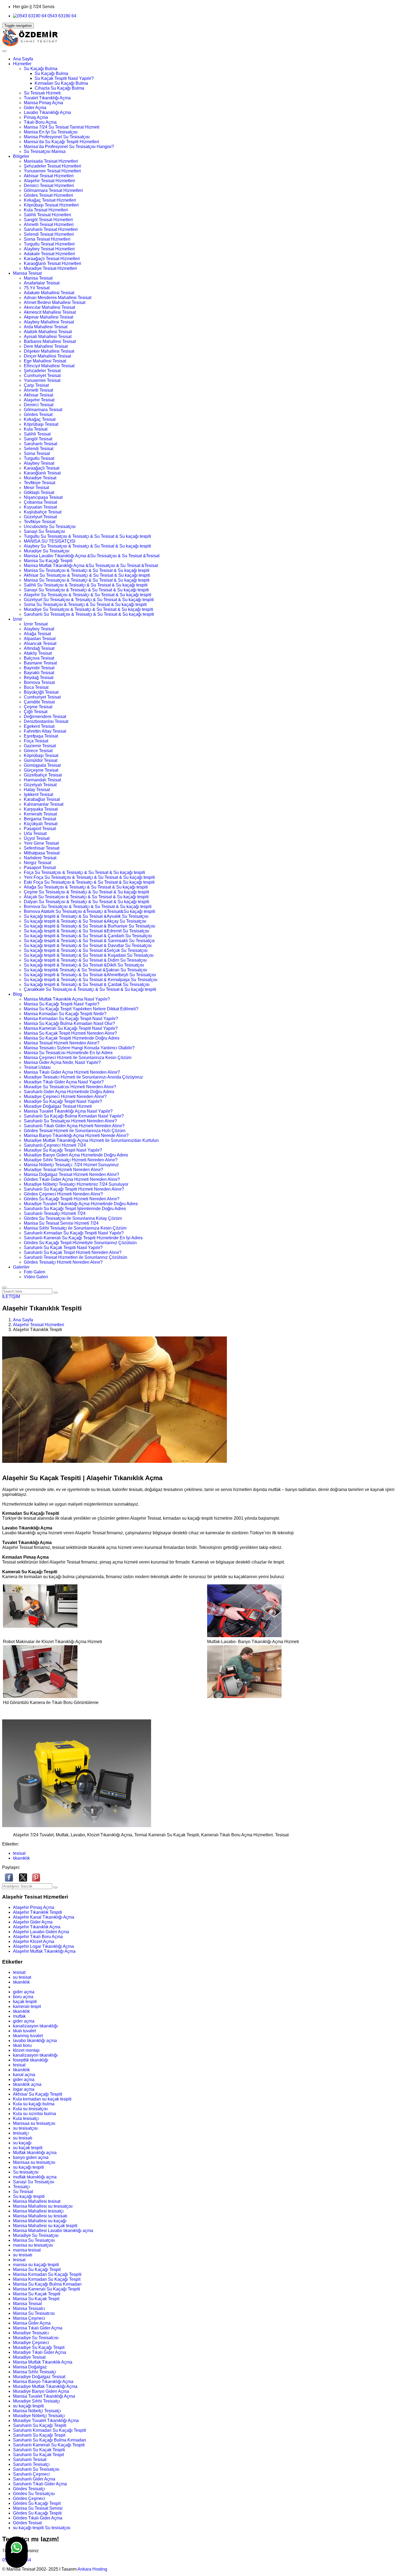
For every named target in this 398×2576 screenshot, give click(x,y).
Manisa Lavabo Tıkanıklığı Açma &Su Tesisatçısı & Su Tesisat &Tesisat (92, 556)
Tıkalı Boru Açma (40, 122)
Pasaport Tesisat (40, 829)
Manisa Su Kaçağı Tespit (37, 2269)
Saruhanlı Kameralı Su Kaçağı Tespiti (49, 2445)
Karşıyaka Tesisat (41, 809)
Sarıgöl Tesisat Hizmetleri (48, 220)
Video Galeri (36, 1277)
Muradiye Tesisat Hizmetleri (50, 268)
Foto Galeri (35, 1272)
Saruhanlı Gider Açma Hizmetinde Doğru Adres (69, 1092)
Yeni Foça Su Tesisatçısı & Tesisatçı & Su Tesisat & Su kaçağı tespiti (89, 877)
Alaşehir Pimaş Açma (34, 1907)
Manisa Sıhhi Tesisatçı (35, 2372)
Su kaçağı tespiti (29, 2196)
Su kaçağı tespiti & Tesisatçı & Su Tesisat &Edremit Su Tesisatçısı (87, 931)
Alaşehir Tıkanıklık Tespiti (37, 1912)
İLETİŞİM (11, 1297)
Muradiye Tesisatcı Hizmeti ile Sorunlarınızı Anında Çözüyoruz (83, 1077)
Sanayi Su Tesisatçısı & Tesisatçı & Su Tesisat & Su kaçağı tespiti (86, 590)
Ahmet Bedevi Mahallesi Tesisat (55, 302)
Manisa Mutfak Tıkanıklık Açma (43, 2362)
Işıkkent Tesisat (38, 794)
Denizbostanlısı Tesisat (46, 721)
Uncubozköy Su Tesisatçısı (50, 527)
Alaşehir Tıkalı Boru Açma (38, 1937)
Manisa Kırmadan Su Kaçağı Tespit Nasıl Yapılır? (71, 1019)
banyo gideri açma (31, 2157)
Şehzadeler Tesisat (42, 371)
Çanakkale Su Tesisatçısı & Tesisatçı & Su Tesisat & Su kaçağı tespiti (90, 989)
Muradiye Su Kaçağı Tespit (39, 2347)
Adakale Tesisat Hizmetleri (49, 254)
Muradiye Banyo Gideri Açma (41, 2391)
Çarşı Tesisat (36, 385)
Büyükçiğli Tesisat (41, 692)
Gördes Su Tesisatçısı (34, 2494)
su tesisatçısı (25, 2128)
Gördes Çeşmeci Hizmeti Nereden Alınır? (63, 1194)
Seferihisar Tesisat (42, 848)
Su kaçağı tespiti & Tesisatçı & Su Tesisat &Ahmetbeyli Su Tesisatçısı (90, 975)
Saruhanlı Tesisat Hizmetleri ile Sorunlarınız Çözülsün (76, 1257)
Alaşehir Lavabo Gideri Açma (41, 1932)
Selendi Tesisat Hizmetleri (49, 234)
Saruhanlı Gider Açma (34, 2479)
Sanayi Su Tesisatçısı (44, 531)
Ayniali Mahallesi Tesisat (48, 337)
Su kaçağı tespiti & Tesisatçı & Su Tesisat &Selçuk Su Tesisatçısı (86, 950)
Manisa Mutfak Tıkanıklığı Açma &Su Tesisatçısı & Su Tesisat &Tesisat (91, 566)
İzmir (18, 619)
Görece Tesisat (38, 751)
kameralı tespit (27, 2006)
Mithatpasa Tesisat (42, 853)
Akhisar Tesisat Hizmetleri (49, 176)
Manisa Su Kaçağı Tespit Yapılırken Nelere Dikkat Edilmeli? (81, 1009)
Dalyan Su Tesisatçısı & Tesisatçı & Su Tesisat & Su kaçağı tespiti (87, 902)
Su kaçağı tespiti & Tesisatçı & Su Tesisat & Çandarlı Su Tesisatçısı (88, 936)
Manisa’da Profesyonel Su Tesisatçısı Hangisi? (69, 147)
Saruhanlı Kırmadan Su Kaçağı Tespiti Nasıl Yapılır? (74, 1233)
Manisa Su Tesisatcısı (34, 2313)
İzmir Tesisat (36, 624)
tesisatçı (21, 2133)
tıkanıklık (21, 1858)
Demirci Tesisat (39, 405)
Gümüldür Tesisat (41, 760)
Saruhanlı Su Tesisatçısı (36, 2469)
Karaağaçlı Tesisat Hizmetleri (52, 259)
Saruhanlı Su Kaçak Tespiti (39, 2450)
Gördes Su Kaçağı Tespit (37, 2503)
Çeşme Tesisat (38, 707)
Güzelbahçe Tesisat (43, 775)
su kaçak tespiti (28, 2148)
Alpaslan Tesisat (40, 639)
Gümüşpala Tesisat (42, 765)
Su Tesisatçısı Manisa (45, 151)
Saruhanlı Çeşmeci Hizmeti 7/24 (55, 1145)
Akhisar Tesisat (38, 395)
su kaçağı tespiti (28, 2167)
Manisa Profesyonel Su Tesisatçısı (57, 137)
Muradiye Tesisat (40, 478)
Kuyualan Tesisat (40, 507)
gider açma (24, 1992)
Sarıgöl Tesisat (38, 439)
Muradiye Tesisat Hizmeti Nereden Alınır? (63, 1170)
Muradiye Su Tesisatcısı (36, 2338)
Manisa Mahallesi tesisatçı (38, 2211)
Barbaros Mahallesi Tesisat (50, 341)
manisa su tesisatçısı (33, 2245)
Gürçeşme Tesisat (41, 770)
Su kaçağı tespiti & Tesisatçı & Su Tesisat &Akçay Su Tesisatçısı (85, 921)
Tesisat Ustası (37, 1067)
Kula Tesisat (36, 429)
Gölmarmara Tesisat (43, 410)
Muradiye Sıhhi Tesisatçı (36, 2401)
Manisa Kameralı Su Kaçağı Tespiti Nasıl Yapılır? (71, 1028)
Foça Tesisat (36, 741)
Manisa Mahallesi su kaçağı (40, 2221)
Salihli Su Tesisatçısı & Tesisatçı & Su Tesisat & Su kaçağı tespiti (86, 585)
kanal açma (24, 2075)
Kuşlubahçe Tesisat (43, 512)
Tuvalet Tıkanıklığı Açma (47, 98)
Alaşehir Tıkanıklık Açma (37, 1927)
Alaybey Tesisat (39, 463)
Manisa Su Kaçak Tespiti (37, 2294)
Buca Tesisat (36, 687)
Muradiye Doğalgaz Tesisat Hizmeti (58, 1106)
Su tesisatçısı (26, 2172)
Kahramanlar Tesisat (44, 804)
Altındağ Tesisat (39, 648)
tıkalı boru (22, 2045)
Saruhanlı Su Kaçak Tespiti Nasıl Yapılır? (63, 1248)
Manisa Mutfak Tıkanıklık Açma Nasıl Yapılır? (67, 999)
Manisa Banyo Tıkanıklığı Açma (43, 2382)
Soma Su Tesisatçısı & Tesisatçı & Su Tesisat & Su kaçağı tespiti (85, 604)
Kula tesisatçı (26, 2118)
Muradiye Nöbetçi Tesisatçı (39, 2416)
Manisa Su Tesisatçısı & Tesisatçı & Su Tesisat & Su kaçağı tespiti (87, 570)
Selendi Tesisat (39, 449)
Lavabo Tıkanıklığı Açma (47, 112)
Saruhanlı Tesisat (40, 444)
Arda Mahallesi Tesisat (46, 327)
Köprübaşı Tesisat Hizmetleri (51, 205)
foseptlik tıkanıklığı (31, 2060)
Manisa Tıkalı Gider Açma (38, 2328)
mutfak (19, 2016)
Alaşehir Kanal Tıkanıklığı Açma (44, 1917)
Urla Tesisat (35, 833)
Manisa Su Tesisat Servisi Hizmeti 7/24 (61, 1223)
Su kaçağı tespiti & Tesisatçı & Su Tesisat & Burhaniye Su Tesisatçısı (89, 926)
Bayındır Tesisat (39, 668)
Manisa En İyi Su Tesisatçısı (51, 132)
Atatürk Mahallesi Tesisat (48, 332)
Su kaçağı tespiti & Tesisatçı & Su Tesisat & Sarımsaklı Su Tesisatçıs (89, 941)
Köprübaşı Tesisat (41, 424)
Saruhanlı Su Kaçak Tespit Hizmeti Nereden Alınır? (73, 1252)
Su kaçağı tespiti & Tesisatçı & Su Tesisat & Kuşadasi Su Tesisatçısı (89, 955)
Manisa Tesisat (27, 273)
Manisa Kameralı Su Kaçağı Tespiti (47, 2289)
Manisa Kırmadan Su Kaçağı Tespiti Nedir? (65, 1014)
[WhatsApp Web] (17, 2552)
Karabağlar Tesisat (42, 799)
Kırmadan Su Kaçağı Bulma (61, 83)
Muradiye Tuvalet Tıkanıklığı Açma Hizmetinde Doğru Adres (81, 1204)
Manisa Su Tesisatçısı (34, 2240)
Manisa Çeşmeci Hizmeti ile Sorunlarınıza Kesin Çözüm (78, 1058)
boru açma (23, 1997)
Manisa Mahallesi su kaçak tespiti (45, 2226)
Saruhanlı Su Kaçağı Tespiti (40, 2425)
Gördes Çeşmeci (29, 2498)
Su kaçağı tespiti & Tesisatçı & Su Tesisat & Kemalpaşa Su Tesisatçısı (91, 980)
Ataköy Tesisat (38, 653)
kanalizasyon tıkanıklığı (35, 2026)
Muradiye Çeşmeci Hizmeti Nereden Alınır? (65, 1097)
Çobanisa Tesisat (40, 502)
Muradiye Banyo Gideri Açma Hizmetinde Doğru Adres (76, 1155)
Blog (17, 994)
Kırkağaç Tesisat (40, 419)
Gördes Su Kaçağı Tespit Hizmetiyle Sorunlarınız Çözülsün (80, 1243)
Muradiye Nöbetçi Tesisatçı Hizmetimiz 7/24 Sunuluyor (76, 1184)
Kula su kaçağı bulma (34, 2104)
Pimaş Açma (36, 117)
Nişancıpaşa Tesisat (43, 497)
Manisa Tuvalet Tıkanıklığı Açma (44, 2396)
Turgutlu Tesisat (39, 458)
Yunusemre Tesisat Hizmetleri (52, 171)
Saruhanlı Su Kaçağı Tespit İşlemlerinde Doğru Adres (75, 1209)
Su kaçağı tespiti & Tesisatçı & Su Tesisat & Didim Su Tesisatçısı (85, 960)
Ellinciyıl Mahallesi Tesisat (49, 366)
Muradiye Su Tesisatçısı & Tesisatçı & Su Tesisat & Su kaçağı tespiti (89, 609)
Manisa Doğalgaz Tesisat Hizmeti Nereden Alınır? (71, 1174)
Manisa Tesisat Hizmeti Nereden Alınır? (62, 1043)
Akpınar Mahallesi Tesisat (48, 317)
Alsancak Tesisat (40, 643)
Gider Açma (35, 108)
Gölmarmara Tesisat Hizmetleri (53, 190)
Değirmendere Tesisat (45, 717)
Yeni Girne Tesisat (41, 843)
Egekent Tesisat (39, 726)
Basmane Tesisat (40, 663)
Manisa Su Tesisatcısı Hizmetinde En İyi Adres (68, 1053)
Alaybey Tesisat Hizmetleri (49, 249)
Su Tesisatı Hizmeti (42, 93)
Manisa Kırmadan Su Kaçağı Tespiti (47, 2274)
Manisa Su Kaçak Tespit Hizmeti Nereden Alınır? (70, 1033)
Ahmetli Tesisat (38, 390)
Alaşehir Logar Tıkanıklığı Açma (43, 1946)
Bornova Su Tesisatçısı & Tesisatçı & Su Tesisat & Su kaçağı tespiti (88, 907)
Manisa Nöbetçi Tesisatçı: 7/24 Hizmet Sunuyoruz (71, 1165)
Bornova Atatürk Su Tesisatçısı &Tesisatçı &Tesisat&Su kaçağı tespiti (89, 911)
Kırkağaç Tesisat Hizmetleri (50, 200)
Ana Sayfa (23, 59)
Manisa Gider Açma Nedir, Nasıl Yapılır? (62, 1062)
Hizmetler (22, 64)
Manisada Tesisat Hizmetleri (51, 161)
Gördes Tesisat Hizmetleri (48, 195)
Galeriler (21, 1267)
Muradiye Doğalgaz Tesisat (39, 2377)
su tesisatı (23, 2138)
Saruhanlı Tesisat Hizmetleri (51, 229)
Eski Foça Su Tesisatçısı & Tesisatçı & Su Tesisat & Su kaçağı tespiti (89, 882)
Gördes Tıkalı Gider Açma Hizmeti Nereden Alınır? (72, 1179)
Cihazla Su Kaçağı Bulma (59, 88)
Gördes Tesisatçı (29, 2489)
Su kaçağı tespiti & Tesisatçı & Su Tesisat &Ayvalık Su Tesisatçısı (86, 916)
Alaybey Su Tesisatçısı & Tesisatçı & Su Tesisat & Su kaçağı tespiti (87, 546)
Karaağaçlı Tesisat (42, 468)
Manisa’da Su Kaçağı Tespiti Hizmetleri (61, 142)
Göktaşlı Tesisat (39, 492)
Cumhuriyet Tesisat (42, 376)
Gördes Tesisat (38, 414)
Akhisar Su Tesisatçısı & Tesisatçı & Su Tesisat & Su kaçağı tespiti (87, 575)
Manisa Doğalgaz (30, 2367)
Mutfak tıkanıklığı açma (35, 2153)
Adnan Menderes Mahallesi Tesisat (58, 298)
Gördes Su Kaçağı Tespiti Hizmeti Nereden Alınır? (72, 1199)
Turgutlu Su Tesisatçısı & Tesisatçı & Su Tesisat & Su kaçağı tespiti (87, 536)
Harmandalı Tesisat (42, 780)
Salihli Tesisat (37, 434)
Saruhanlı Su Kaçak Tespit (38, 2455)
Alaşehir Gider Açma (33, 1922)
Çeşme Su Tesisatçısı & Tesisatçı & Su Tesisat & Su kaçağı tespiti (87, 892)
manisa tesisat (27, 2250)
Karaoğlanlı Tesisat (42, 473)
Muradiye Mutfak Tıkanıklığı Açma (45, 2386)
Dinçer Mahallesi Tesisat (47, 356)
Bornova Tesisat (39, 682)
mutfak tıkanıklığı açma (35, 2177)
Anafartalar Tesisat (42, 283)
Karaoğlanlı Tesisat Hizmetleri (53, 263)
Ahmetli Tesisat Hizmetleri (49, 225)
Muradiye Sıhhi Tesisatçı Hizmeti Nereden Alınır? (71, 1160)
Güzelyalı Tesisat (40, 785)
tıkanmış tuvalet (28, 2036)
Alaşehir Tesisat (39, 400)
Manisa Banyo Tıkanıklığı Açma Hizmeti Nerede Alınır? (76, 1135)
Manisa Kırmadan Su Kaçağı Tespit (47, 2279)
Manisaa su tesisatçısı (34, 2123)
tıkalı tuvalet (24, 2031)
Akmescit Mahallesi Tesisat (50, 312)
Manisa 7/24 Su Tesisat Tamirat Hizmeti (62, 127)
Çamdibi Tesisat (39, 702)
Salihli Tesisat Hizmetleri (48, 215)
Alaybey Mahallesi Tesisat (49, 322)
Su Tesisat (23, 2192)
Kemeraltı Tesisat (40, 814)
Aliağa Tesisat (37, 634)
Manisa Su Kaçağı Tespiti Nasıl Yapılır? (62, 1004)
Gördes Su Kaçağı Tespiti (37, 2513)
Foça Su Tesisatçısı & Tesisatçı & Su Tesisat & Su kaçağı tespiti (84, 872)
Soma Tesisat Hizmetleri (47, 239)
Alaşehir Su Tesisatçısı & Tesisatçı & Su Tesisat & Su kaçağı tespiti (88, 595)
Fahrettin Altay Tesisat (45, 731)
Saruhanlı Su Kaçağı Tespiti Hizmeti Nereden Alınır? (74, 1189)
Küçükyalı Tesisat (41, 824)
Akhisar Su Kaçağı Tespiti (38, 2094)
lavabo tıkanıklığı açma (35, 2041)
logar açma (24, 2089)
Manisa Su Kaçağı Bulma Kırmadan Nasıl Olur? (69, 1023)
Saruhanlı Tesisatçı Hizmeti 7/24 (55, 1213)
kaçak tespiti (25, 2002)
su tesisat (22, 1977)
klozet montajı (26, 2050)
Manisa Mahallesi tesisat (37, 2201)
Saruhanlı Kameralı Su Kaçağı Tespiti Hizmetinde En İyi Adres (83, 1238)
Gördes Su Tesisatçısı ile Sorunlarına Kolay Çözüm (73, 1218)
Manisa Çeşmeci (29, 2318)
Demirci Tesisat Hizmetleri (49, 186)
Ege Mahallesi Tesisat (45, 361)
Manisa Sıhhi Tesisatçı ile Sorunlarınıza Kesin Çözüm (75, 1228)
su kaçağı (22, 2143)
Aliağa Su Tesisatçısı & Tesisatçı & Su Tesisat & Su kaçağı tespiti (86, 887)
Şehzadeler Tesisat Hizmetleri (53, 166)
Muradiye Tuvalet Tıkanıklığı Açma (46, 2421)
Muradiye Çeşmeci (31, 2343)
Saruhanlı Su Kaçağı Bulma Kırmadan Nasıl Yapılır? (74, 1116)
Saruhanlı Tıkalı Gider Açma (40, 2484)
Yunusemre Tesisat (42, 380)
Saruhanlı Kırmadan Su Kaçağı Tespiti (50, 2430)
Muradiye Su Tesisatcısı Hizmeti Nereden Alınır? (70, 1087)
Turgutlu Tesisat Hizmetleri (49, 244)
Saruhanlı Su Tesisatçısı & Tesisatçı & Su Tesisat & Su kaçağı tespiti (89, 614)
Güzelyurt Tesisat (40, 517)
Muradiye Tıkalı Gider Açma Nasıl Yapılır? (64, 1082)
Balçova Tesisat (39, 658)
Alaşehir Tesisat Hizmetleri (49, 181)
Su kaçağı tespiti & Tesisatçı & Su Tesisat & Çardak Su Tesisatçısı (87, 984)
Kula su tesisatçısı (30, 2109)
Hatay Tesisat (37, 790)
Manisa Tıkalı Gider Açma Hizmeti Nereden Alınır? (72, 1072)
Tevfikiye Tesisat (40, 483)
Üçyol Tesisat (37, 838)
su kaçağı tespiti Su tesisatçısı (42, 2528)
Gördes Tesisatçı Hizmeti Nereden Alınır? (63, 1262)
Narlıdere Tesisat (40, 858)
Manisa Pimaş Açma (43, 103)
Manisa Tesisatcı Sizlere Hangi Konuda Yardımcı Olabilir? (79, 1048)
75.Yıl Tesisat (37, 288)
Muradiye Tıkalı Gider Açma (40, 2352)
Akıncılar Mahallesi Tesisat (49, 307)
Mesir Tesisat (36, 488)
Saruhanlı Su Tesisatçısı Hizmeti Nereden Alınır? (70, 1121)
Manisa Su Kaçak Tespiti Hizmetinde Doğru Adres (72, 1038)
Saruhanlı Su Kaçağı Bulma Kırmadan (50, 2440)
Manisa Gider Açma (32, 2323)
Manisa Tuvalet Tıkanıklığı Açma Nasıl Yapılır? (68, 1111)
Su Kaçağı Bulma (41, 69)
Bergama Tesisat (40, 819)
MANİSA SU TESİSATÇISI (50, 541)
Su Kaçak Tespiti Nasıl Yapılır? (64, 78)
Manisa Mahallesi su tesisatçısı (43, 2206)
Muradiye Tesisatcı (31, 2333)
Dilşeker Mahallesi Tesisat (49, 351)
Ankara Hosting (92, 2569)
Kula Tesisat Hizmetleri (46, 210)
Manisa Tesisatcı (29, 2308)
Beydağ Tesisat (39, 678)
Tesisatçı (21, 2187)
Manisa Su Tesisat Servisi (38, 2508)
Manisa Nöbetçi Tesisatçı (37, 2411)
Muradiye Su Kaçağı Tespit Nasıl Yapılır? (63, 1101)
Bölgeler (21, 156)
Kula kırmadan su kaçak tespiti (42, 2099)
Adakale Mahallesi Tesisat (49, 293)
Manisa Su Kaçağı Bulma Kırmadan (47, 2284)
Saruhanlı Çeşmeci (31, 2474)
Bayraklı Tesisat (39, 673)
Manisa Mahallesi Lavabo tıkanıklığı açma (53, 2231)
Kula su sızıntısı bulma (35, 2114)
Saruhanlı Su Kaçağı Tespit (39, 2435)
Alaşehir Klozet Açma (34, 1941)
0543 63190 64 (61, 16)
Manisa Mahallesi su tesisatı (40, 2216)
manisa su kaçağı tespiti (36, 2265)
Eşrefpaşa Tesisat (41, 736)
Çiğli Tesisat (36, 712)
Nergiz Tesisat (37, 863)
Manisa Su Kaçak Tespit (36, 2299)
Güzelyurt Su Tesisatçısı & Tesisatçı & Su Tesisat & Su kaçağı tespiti (89, 600)
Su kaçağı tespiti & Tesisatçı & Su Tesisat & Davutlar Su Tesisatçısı (88, 945)
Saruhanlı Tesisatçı (31, 2464)
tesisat (19, 1853)
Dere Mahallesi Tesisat (46, 346)
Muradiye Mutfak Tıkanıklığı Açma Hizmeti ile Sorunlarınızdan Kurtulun (91, 1140)
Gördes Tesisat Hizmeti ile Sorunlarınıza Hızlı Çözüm (75, 1131)
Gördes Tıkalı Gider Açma (38, 2518)
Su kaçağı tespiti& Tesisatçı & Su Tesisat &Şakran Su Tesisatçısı (85, 970)
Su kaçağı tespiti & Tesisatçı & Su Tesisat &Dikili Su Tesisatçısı (84, 965)
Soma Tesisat (37, 453)
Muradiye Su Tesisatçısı (47, 551)
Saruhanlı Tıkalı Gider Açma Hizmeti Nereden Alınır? (74, 1126)
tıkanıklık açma (27, 2084)
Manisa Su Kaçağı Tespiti (48, 561)
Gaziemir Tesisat (40, 746)
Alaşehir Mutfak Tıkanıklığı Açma (44, 1951)
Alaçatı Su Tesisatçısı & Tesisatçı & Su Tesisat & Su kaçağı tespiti (86, 897)
